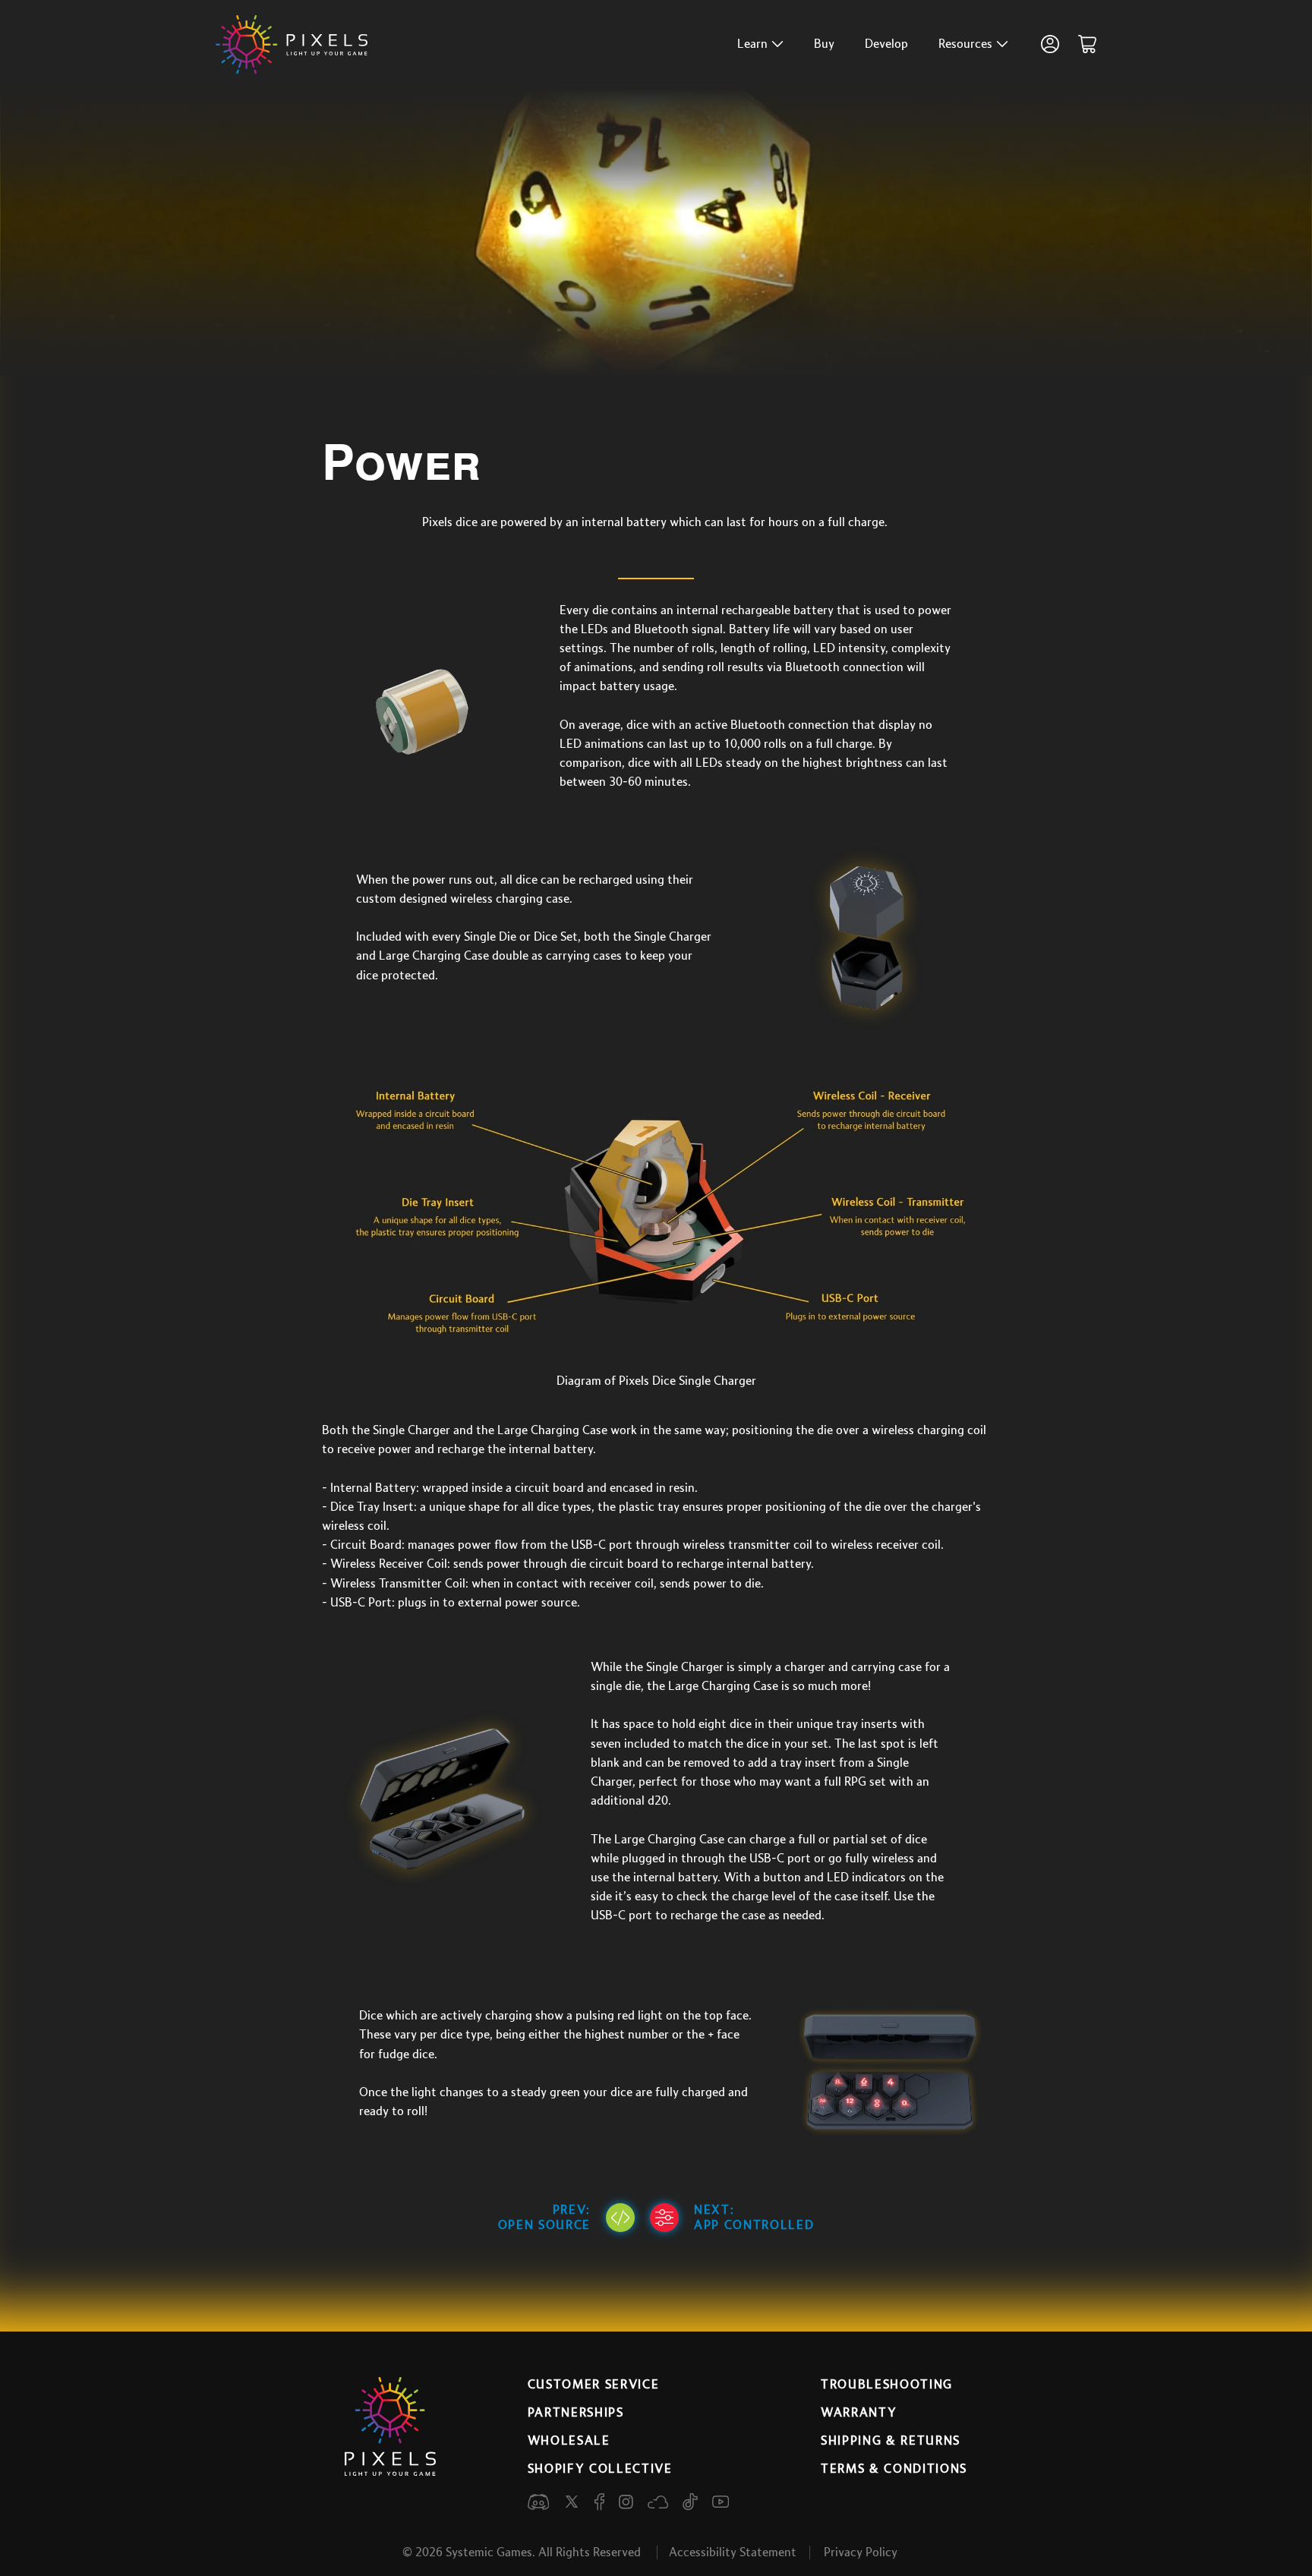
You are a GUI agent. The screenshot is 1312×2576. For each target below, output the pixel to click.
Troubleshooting (887, 2385)
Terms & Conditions (894, 2469)
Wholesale (569, 2441)
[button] (760, 44)
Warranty (859, 2413)
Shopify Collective (600, 2469)
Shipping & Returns (891, 2441)
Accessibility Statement (733, 2552)
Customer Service (594, 2385)
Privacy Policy (861, 2552)
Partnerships (576, 2413)
